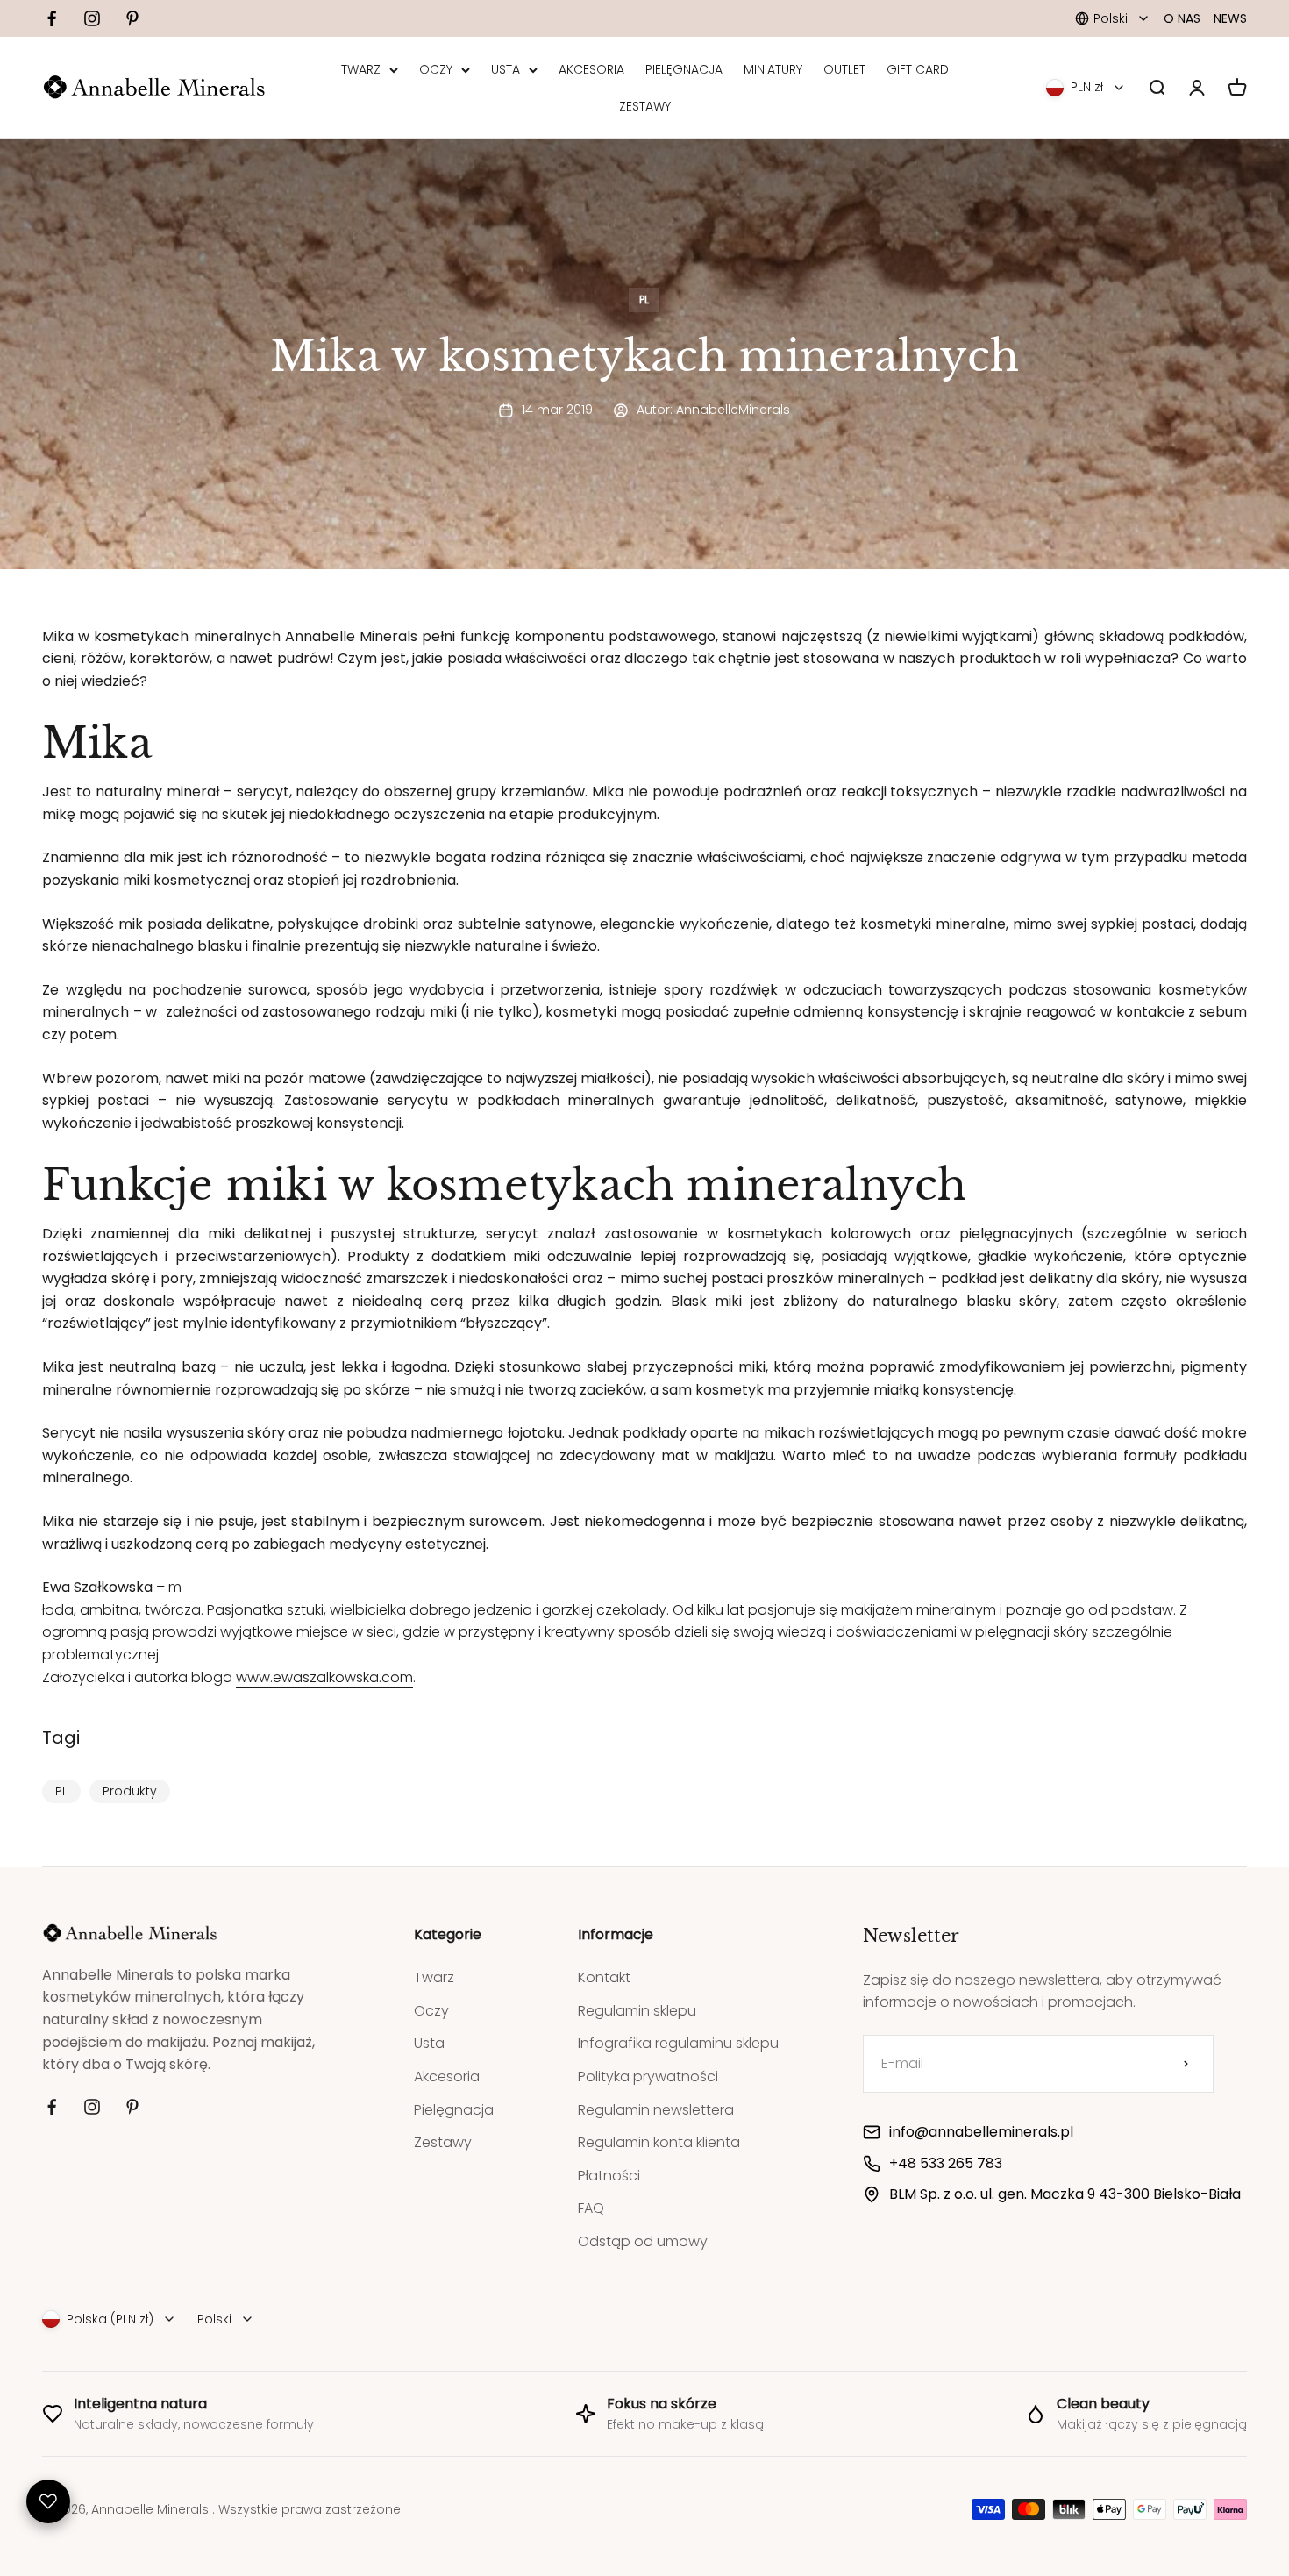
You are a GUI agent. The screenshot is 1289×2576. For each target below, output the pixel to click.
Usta (429, 2043)
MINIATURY (773, 69)
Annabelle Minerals (351, 636)
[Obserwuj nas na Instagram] (92, 18)
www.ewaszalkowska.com (324, 1677)
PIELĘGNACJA (684, 69)
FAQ (591, 2208)
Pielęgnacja (454, 2110)
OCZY (436, 69)
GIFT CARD (918, 69)
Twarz (434, 1977)
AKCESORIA (591, 69)
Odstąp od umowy (643, 2241)
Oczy (431, 2011)
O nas (1182, 18)
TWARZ (361, 69)
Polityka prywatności (648, 2076)
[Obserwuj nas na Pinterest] (132, 18)
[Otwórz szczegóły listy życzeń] (48, 2501)
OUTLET (844, 69)
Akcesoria (447, 2076)
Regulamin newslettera (656, 2110)
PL (644, 300)
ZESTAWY (645, 106)
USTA (506, 69)
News (1230, 18)
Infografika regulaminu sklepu (678, 2043)
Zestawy (443, 2142)
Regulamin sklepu (637, 2011)
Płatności (609, 2176)
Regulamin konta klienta (659, 2142)
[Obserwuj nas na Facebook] (52, 18)
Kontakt (604, 1977)
